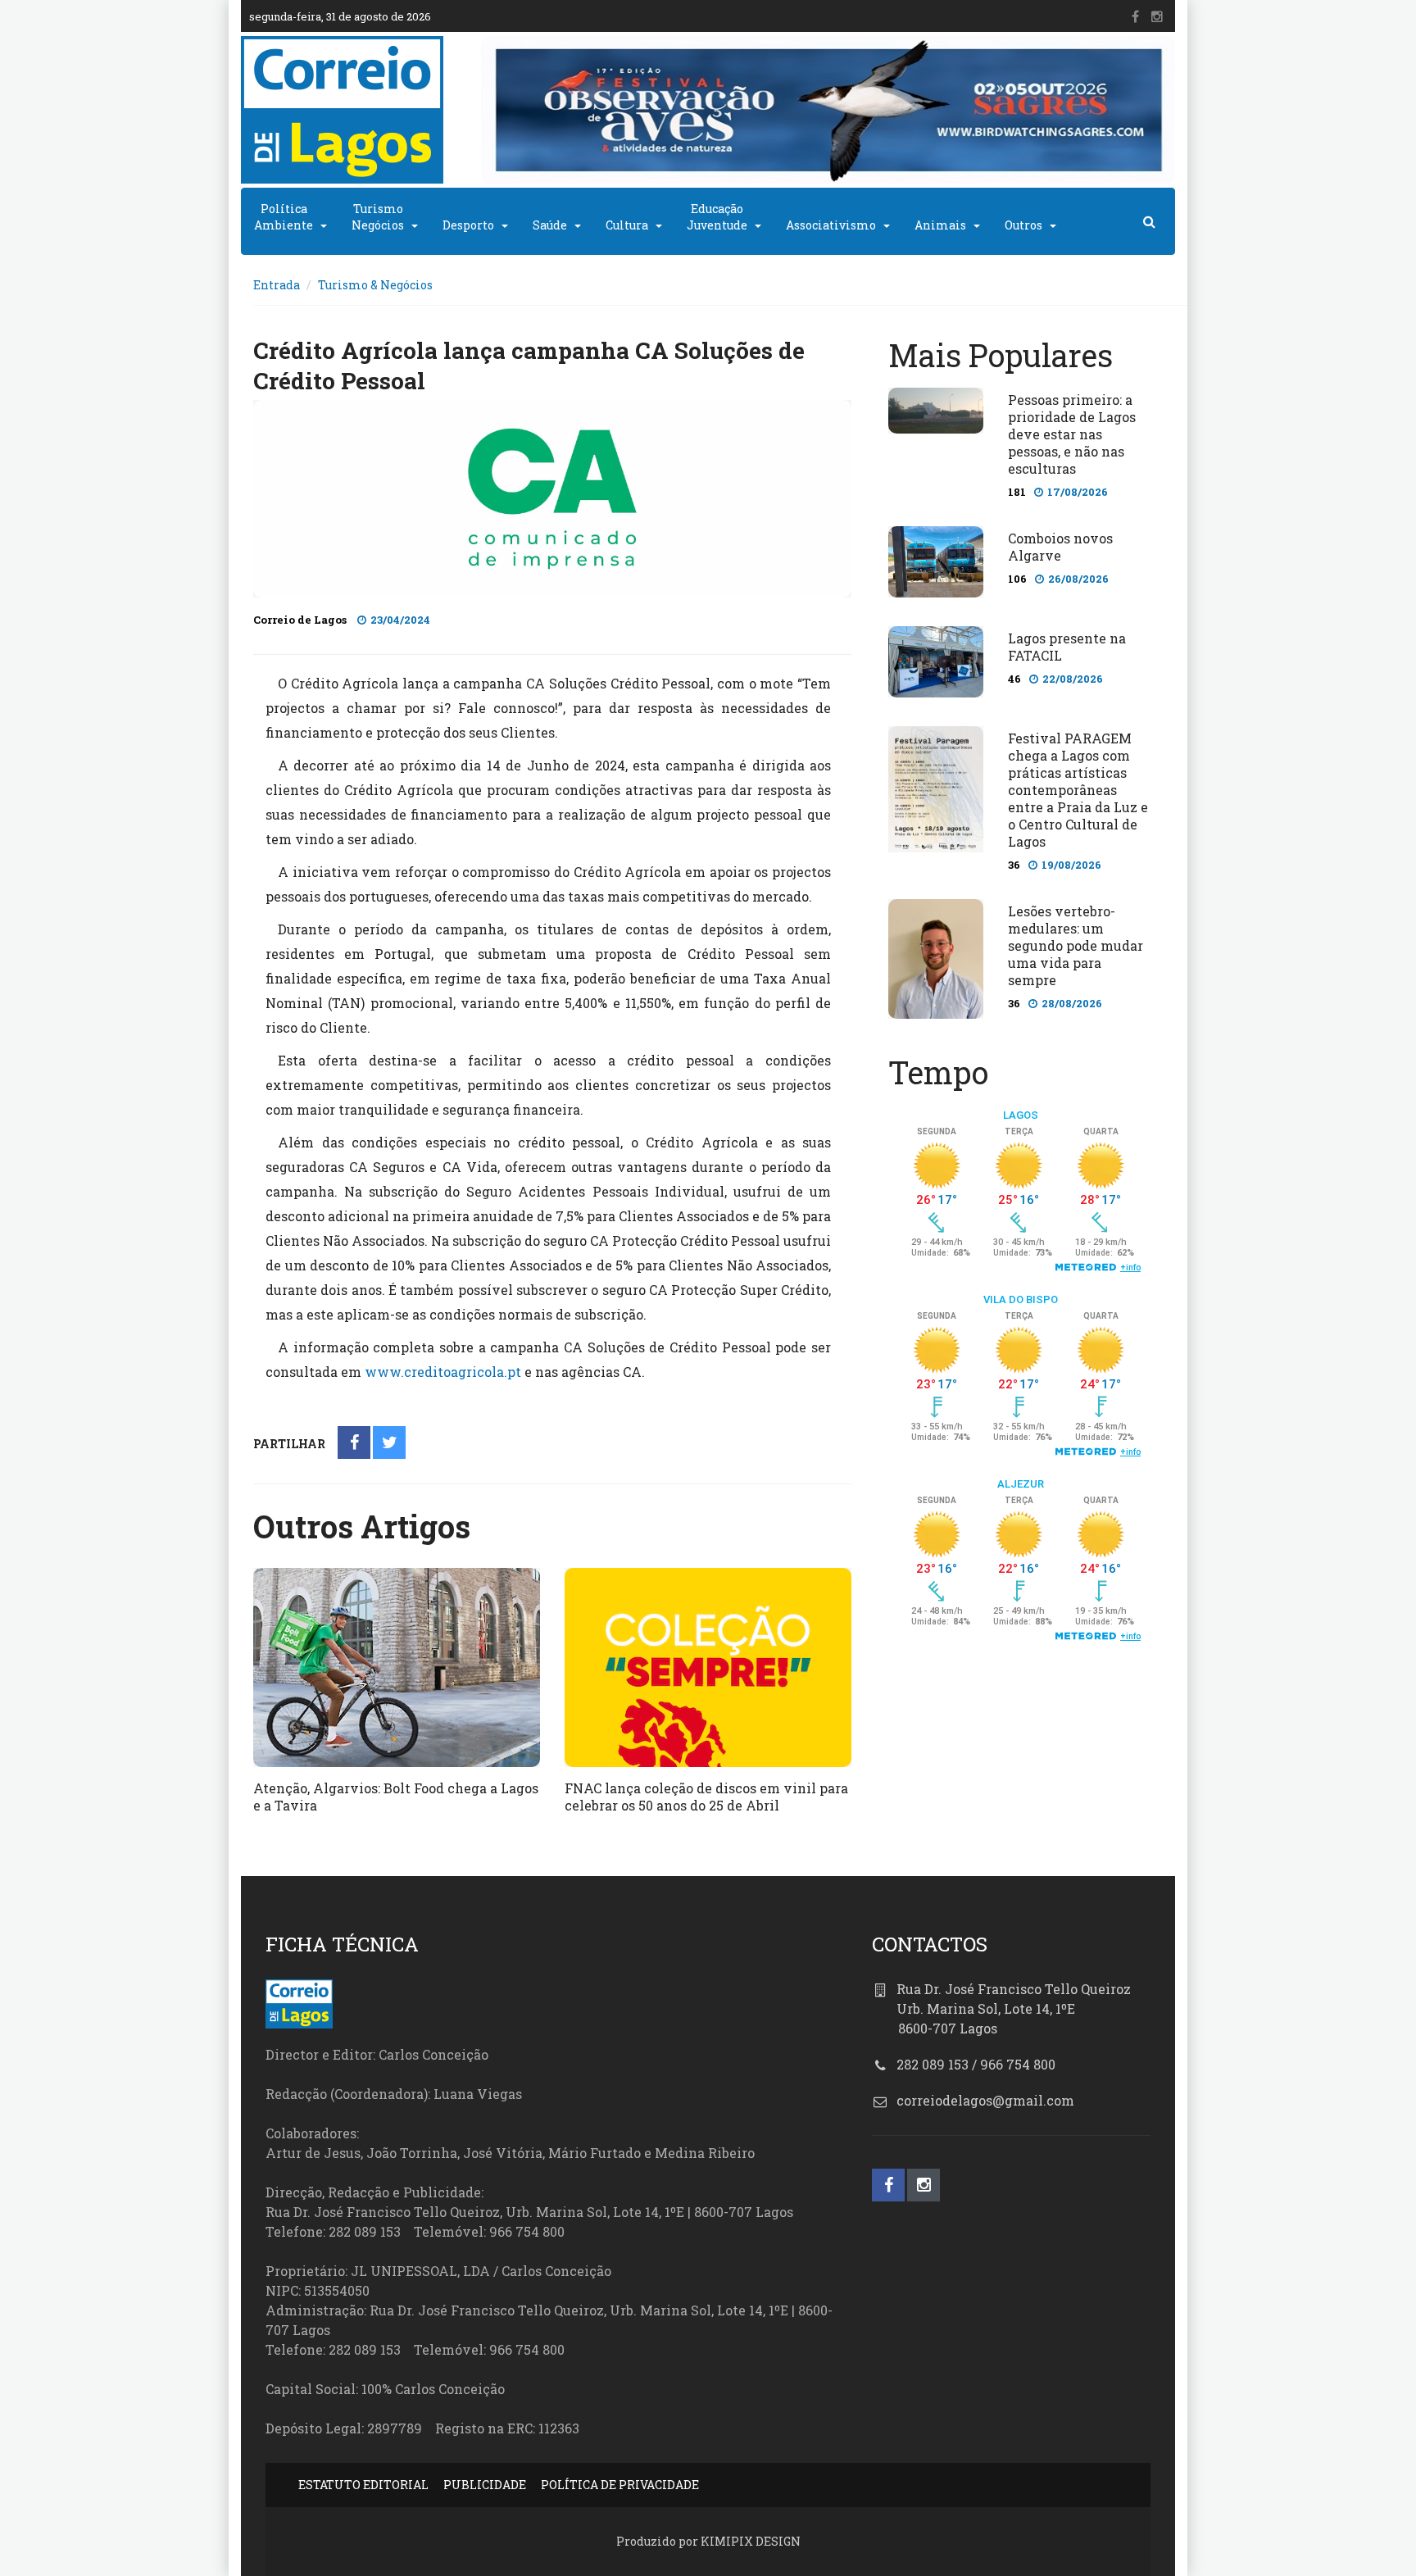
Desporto (468, 225)
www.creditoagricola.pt (443, 1372)
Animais (940, 225)
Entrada (277, 285)
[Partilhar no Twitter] (390, 1444)
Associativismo (831, 225)
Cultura (627, 225)
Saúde (550, 225)
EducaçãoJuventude (717, 217)
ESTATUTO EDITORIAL (363, 2485)
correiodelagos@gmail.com (985, 2100)
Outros (1023, 225)
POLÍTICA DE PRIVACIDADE (620, 2485)
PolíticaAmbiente (284, 217)
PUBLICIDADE (485, 2485)
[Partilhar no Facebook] (354, 1444)
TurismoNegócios (378, 217)
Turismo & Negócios (375, 285)
